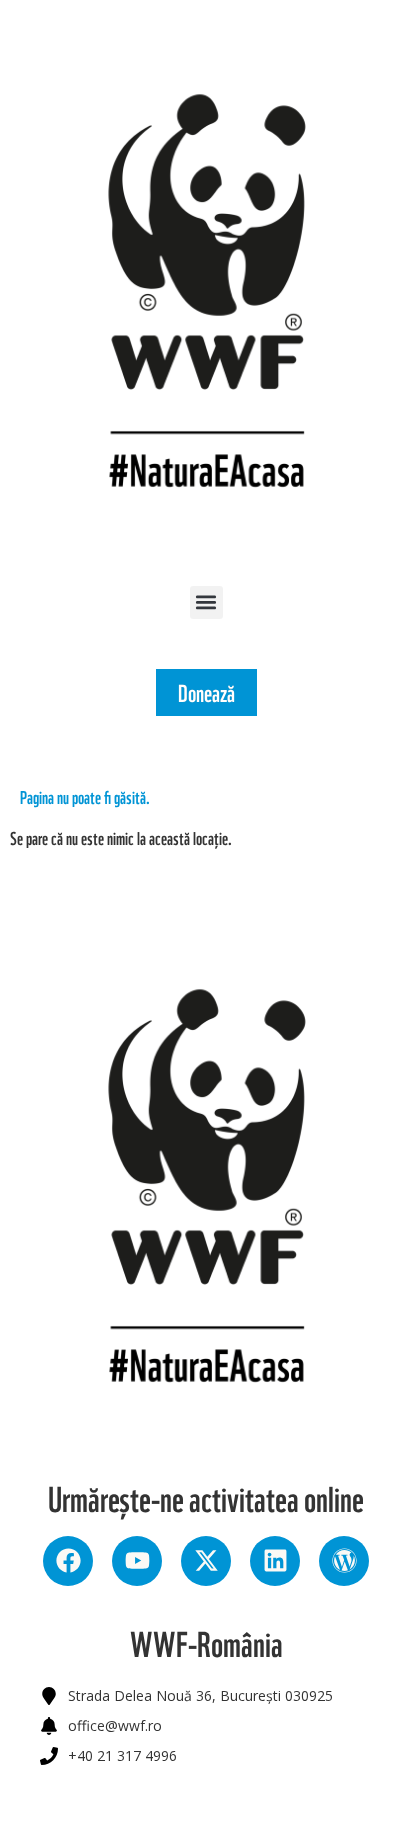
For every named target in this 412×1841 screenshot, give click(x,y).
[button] (206, 602)
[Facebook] (68, 1561)
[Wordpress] (344, 1561)
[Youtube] (137, 1561)
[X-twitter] (206, 1561)
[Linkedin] (275, 1561)
